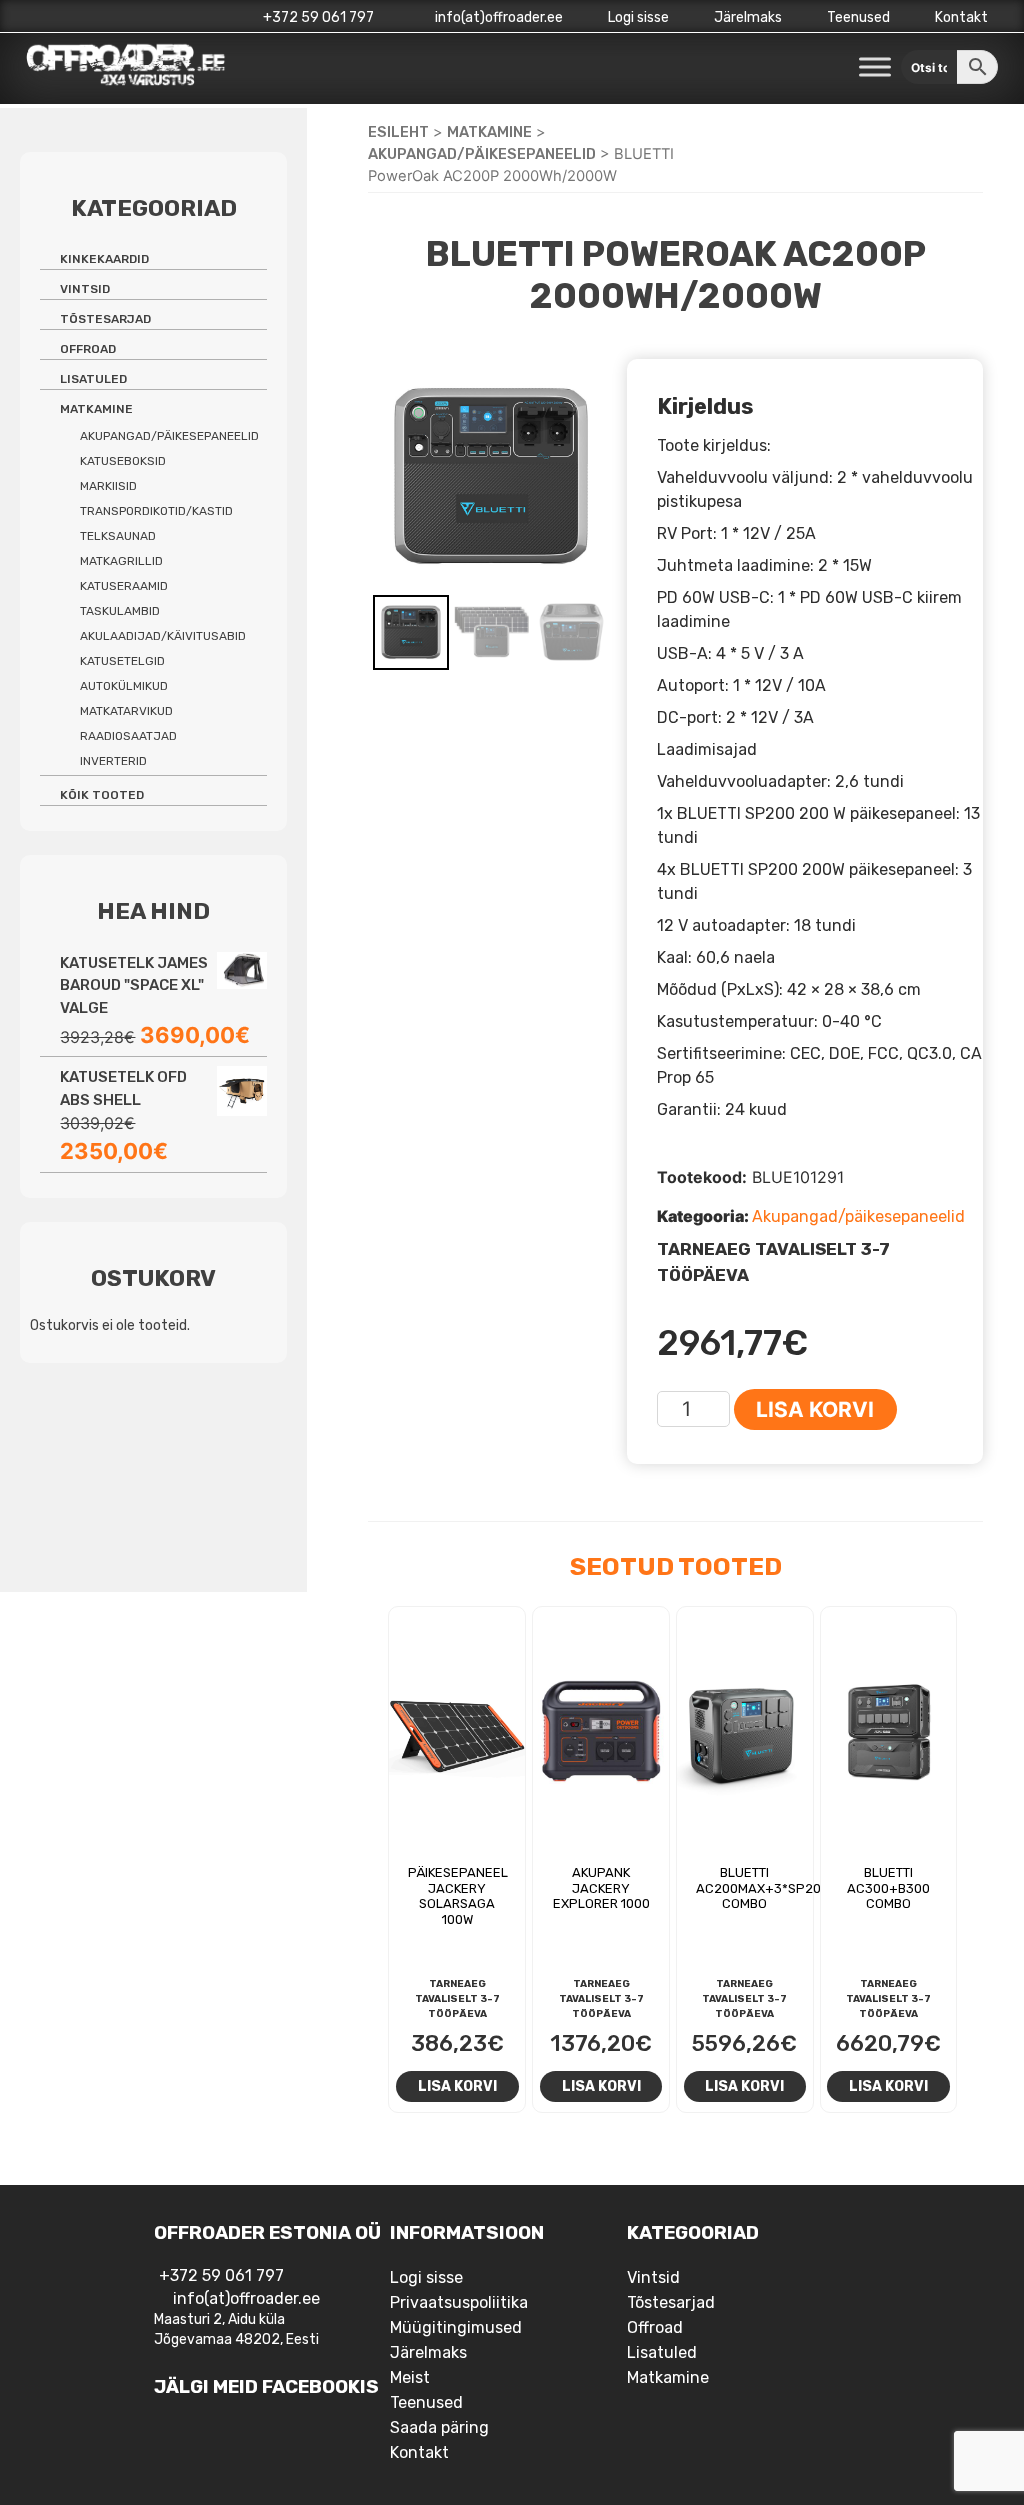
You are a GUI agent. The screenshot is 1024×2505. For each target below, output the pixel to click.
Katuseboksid (123, 461)
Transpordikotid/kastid (156, 511)
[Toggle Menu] (875, 67)
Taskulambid (120, 611)
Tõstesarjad (105, 319)
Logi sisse (638, 17)
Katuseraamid (124, 586)
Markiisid (108, 486)
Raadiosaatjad (128, 736)
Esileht (398, 132)
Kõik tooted (102, 795)
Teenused (858, 17)
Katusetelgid (122, 661)
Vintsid (85, 289)
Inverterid (113, 761)
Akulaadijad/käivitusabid (163, 636)
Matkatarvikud (126, 711)
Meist (410, 2377)
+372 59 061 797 (318, 17)
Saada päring (439, 2427)
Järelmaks (748, 17)
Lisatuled (93, 379)
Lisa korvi (815, 1409)
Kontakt (961, 17)
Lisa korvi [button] (457, 2086)
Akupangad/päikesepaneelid (482, 154)
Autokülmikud (124, 686)
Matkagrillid (121, 561)
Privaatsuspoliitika (459, 2302)
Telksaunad (118, 536)
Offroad (88, 349)
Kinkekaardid (104, 259)
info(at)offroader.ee (497, 17)
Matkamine (489, 132)
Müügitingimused (456, 2327)
